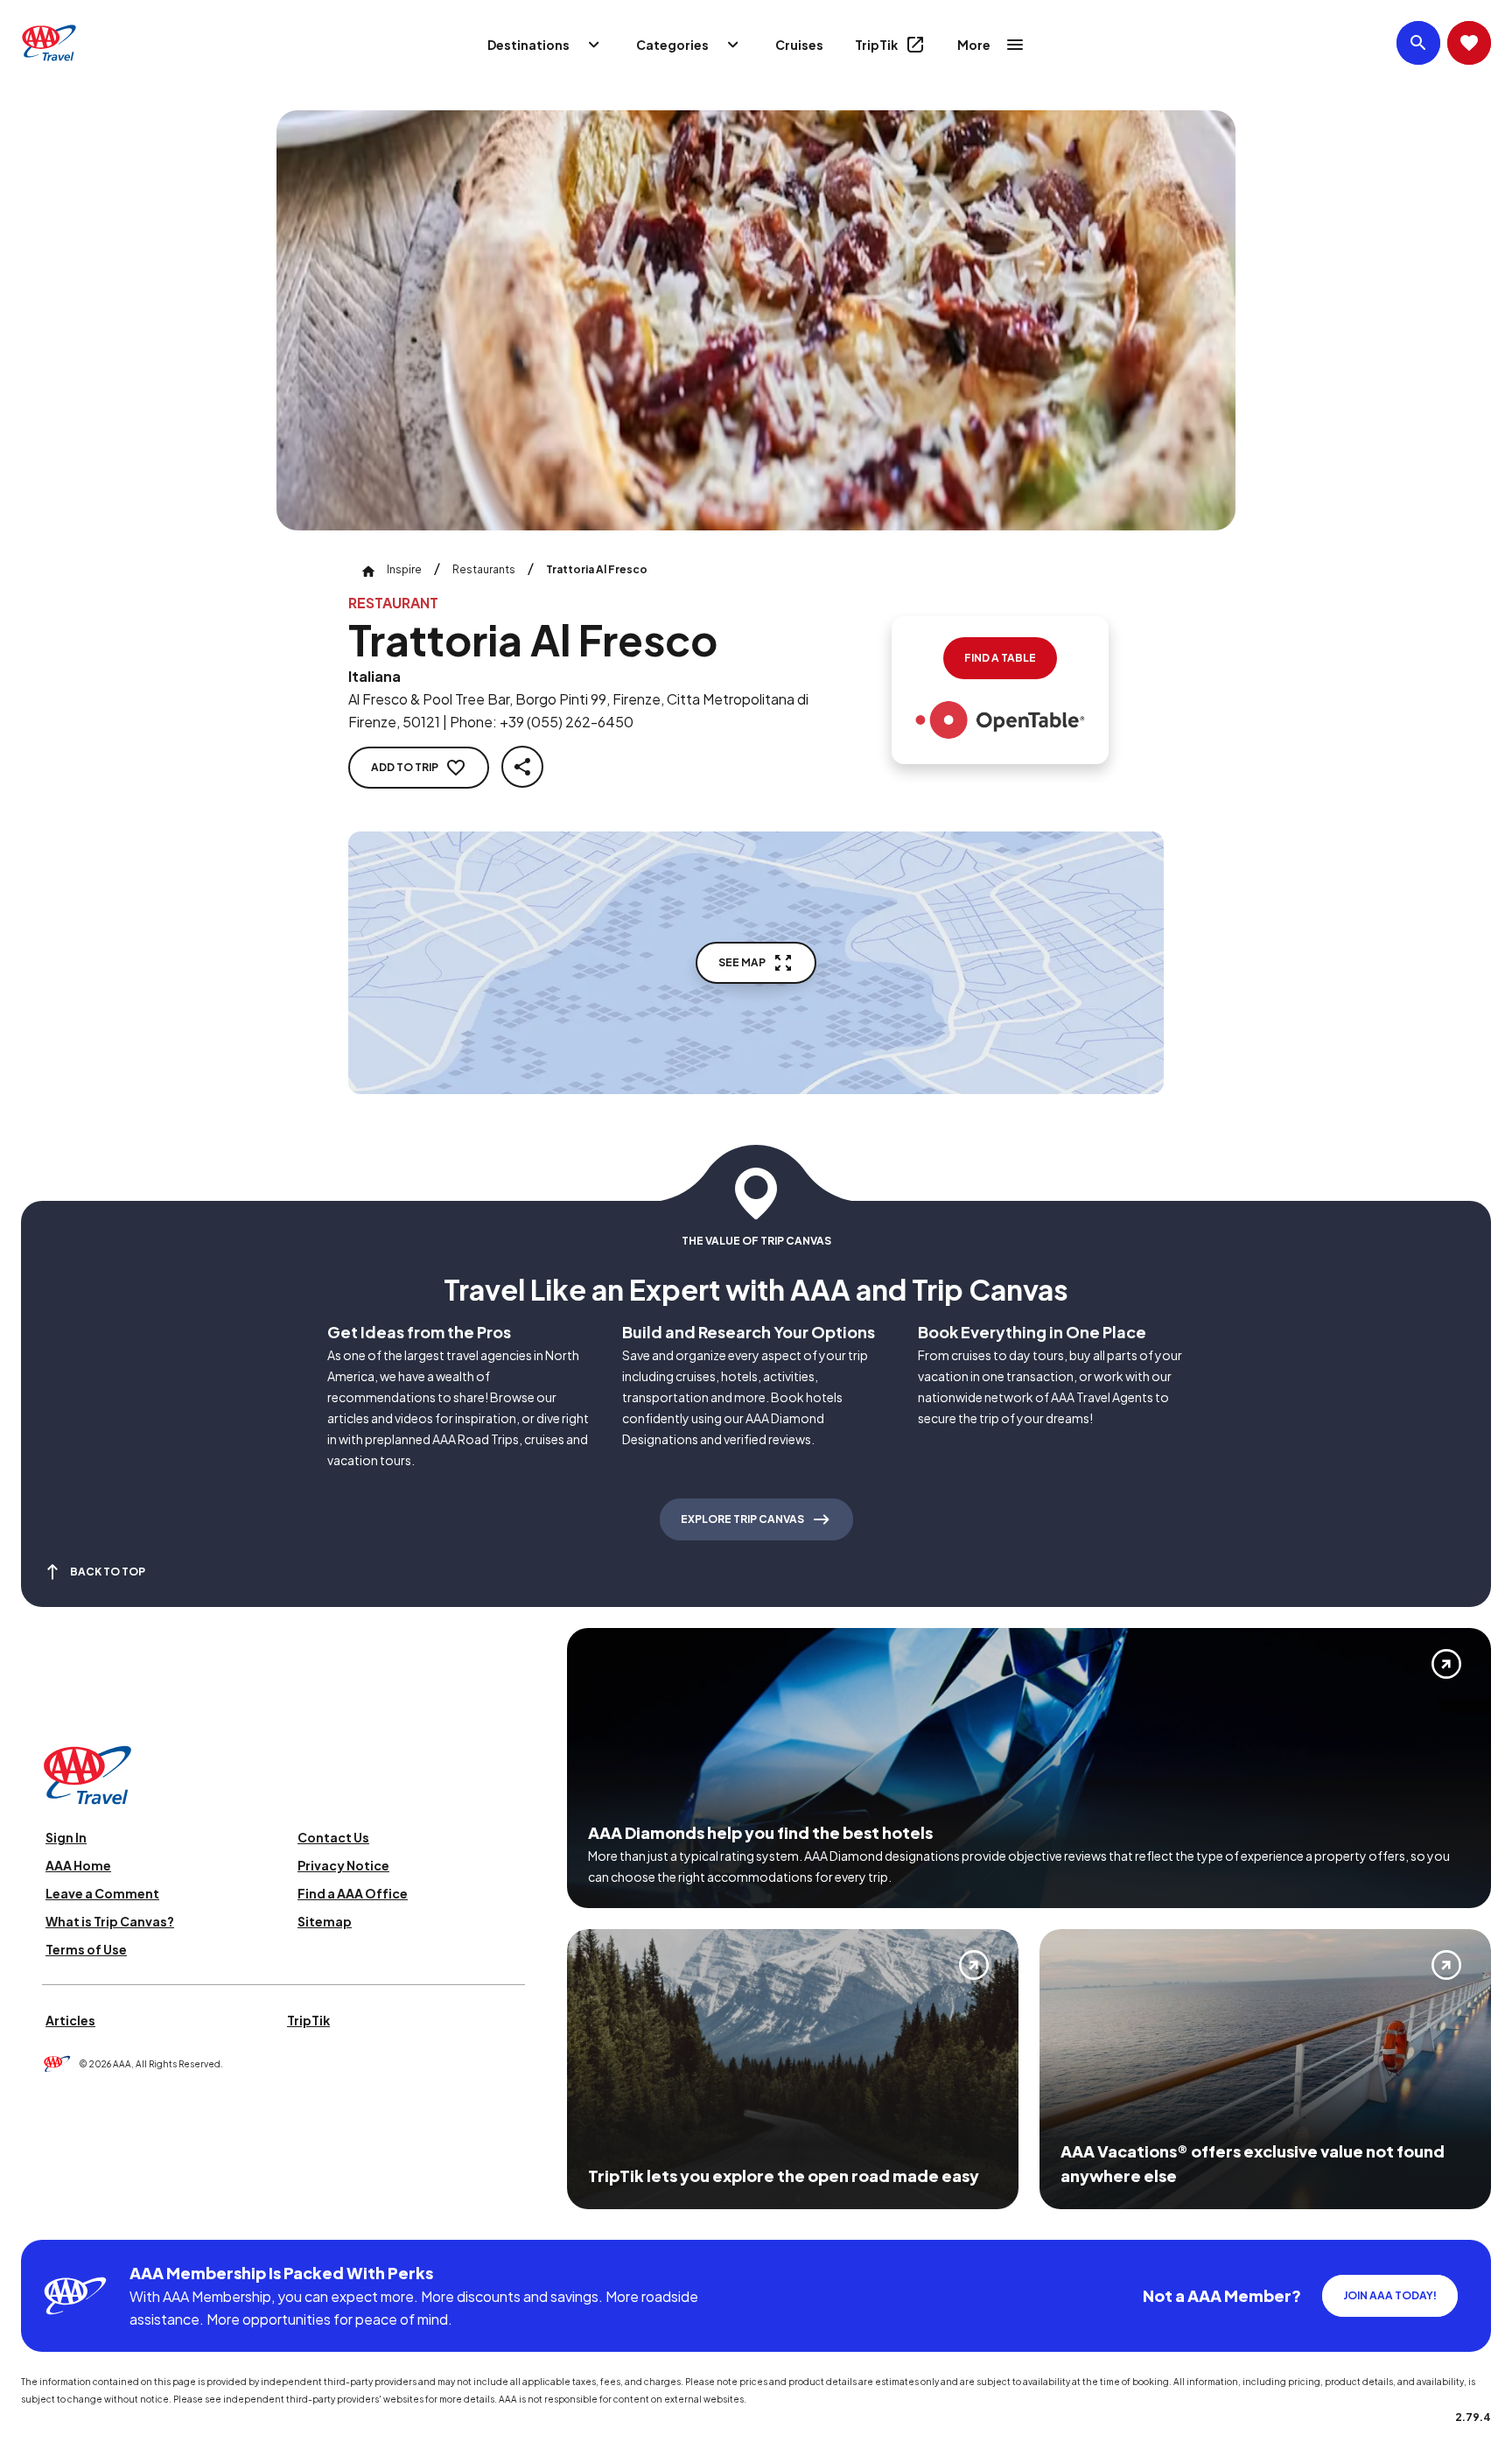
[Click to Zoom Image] (756, 320)
